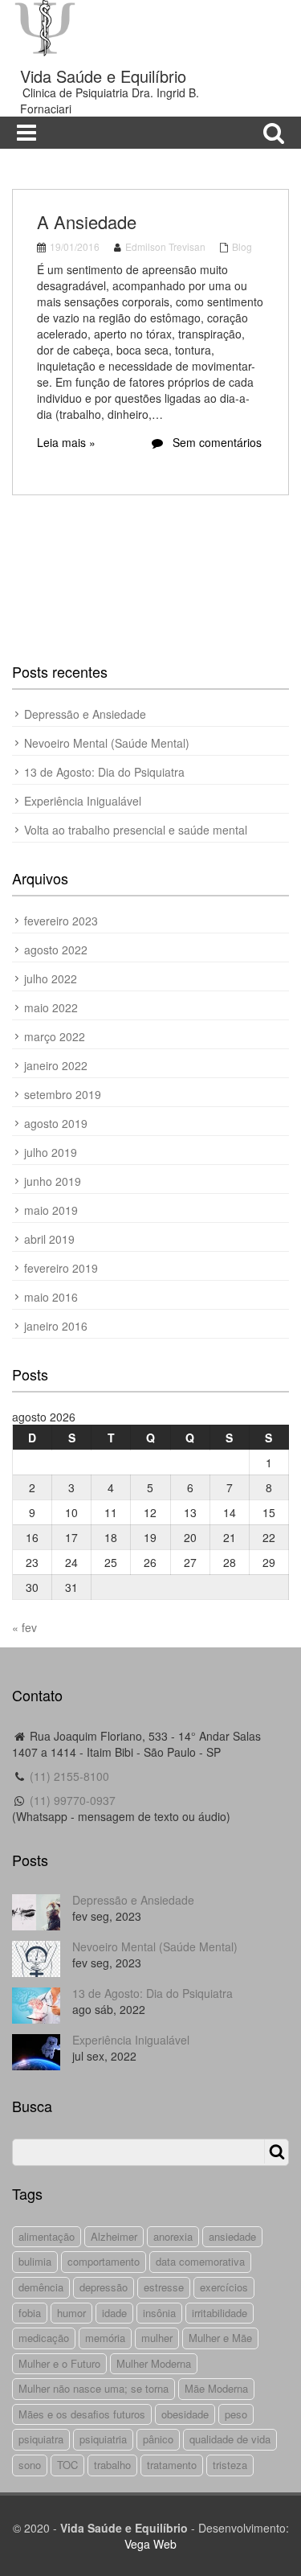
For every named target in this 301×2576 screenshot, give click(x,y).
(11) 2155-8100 (69, 1776)
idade (114, 2313)
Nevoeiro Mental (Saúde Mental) (107, 743)
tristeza (230, 2465)
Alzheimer (114, 2236)
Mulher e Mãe (220, 2338)
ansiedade (232, 2236)
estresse (164, 2287)
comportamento (104, 2261)
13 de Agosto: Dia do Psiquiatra (104, 772)
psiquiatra (41, 2439)
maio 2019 (51, 1210)
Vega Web (150, 2544)
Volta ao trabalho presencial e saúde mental (136, 830)
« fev (24, 1627)
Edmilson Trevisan (165, 246)
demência (41, 2287)
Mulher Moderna (154, 2363)
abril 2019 (49, 1239)
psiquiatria (103, 2439)
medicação (44, 2338)
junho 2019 (53, 1181)
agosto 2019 (56, 1123)
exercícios (224, 2287)
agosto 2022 (56, 950)
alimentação (47, 2236)
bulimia (35, 2261)
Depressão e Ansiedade (85, 714)
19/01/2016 (75, 246)
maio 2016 (51, 1297)
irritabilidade (220, 2313)
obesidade (185, 2414)
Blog (242, 246)
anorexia (173, 2236)
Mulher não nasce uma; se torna (94, 2388)
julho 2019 (51, 1152)
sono (30, 2465)
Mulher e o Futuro (59, 2363)
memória (105, 2338)
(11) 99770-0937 (73, 1800)
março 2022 (55, 1036)
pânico (158, 2439)
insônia (159, 2313)
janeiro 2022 (56, 1065)
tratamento (172, 2465)
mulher (157, 2338)
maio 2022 (51, 1007)
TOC (67, 2465)
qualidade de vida (230, 2439)
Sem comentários (216, 442)
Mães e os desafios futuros (82, 2414)
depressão (104, 2287)
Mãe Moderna (216, 2388)
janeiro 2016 (56, 1326)
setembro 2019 (63, 1094)
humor (71, 2313)
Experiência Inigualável (83, 801)
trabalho (112, 2465)
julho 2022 (51, 978)
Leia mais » (66, 442)
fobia (30, 2313)
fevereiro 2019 (61, 1268)
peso (236, 2414)
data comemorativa (200, 2261)
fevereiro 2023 (61, 921)
